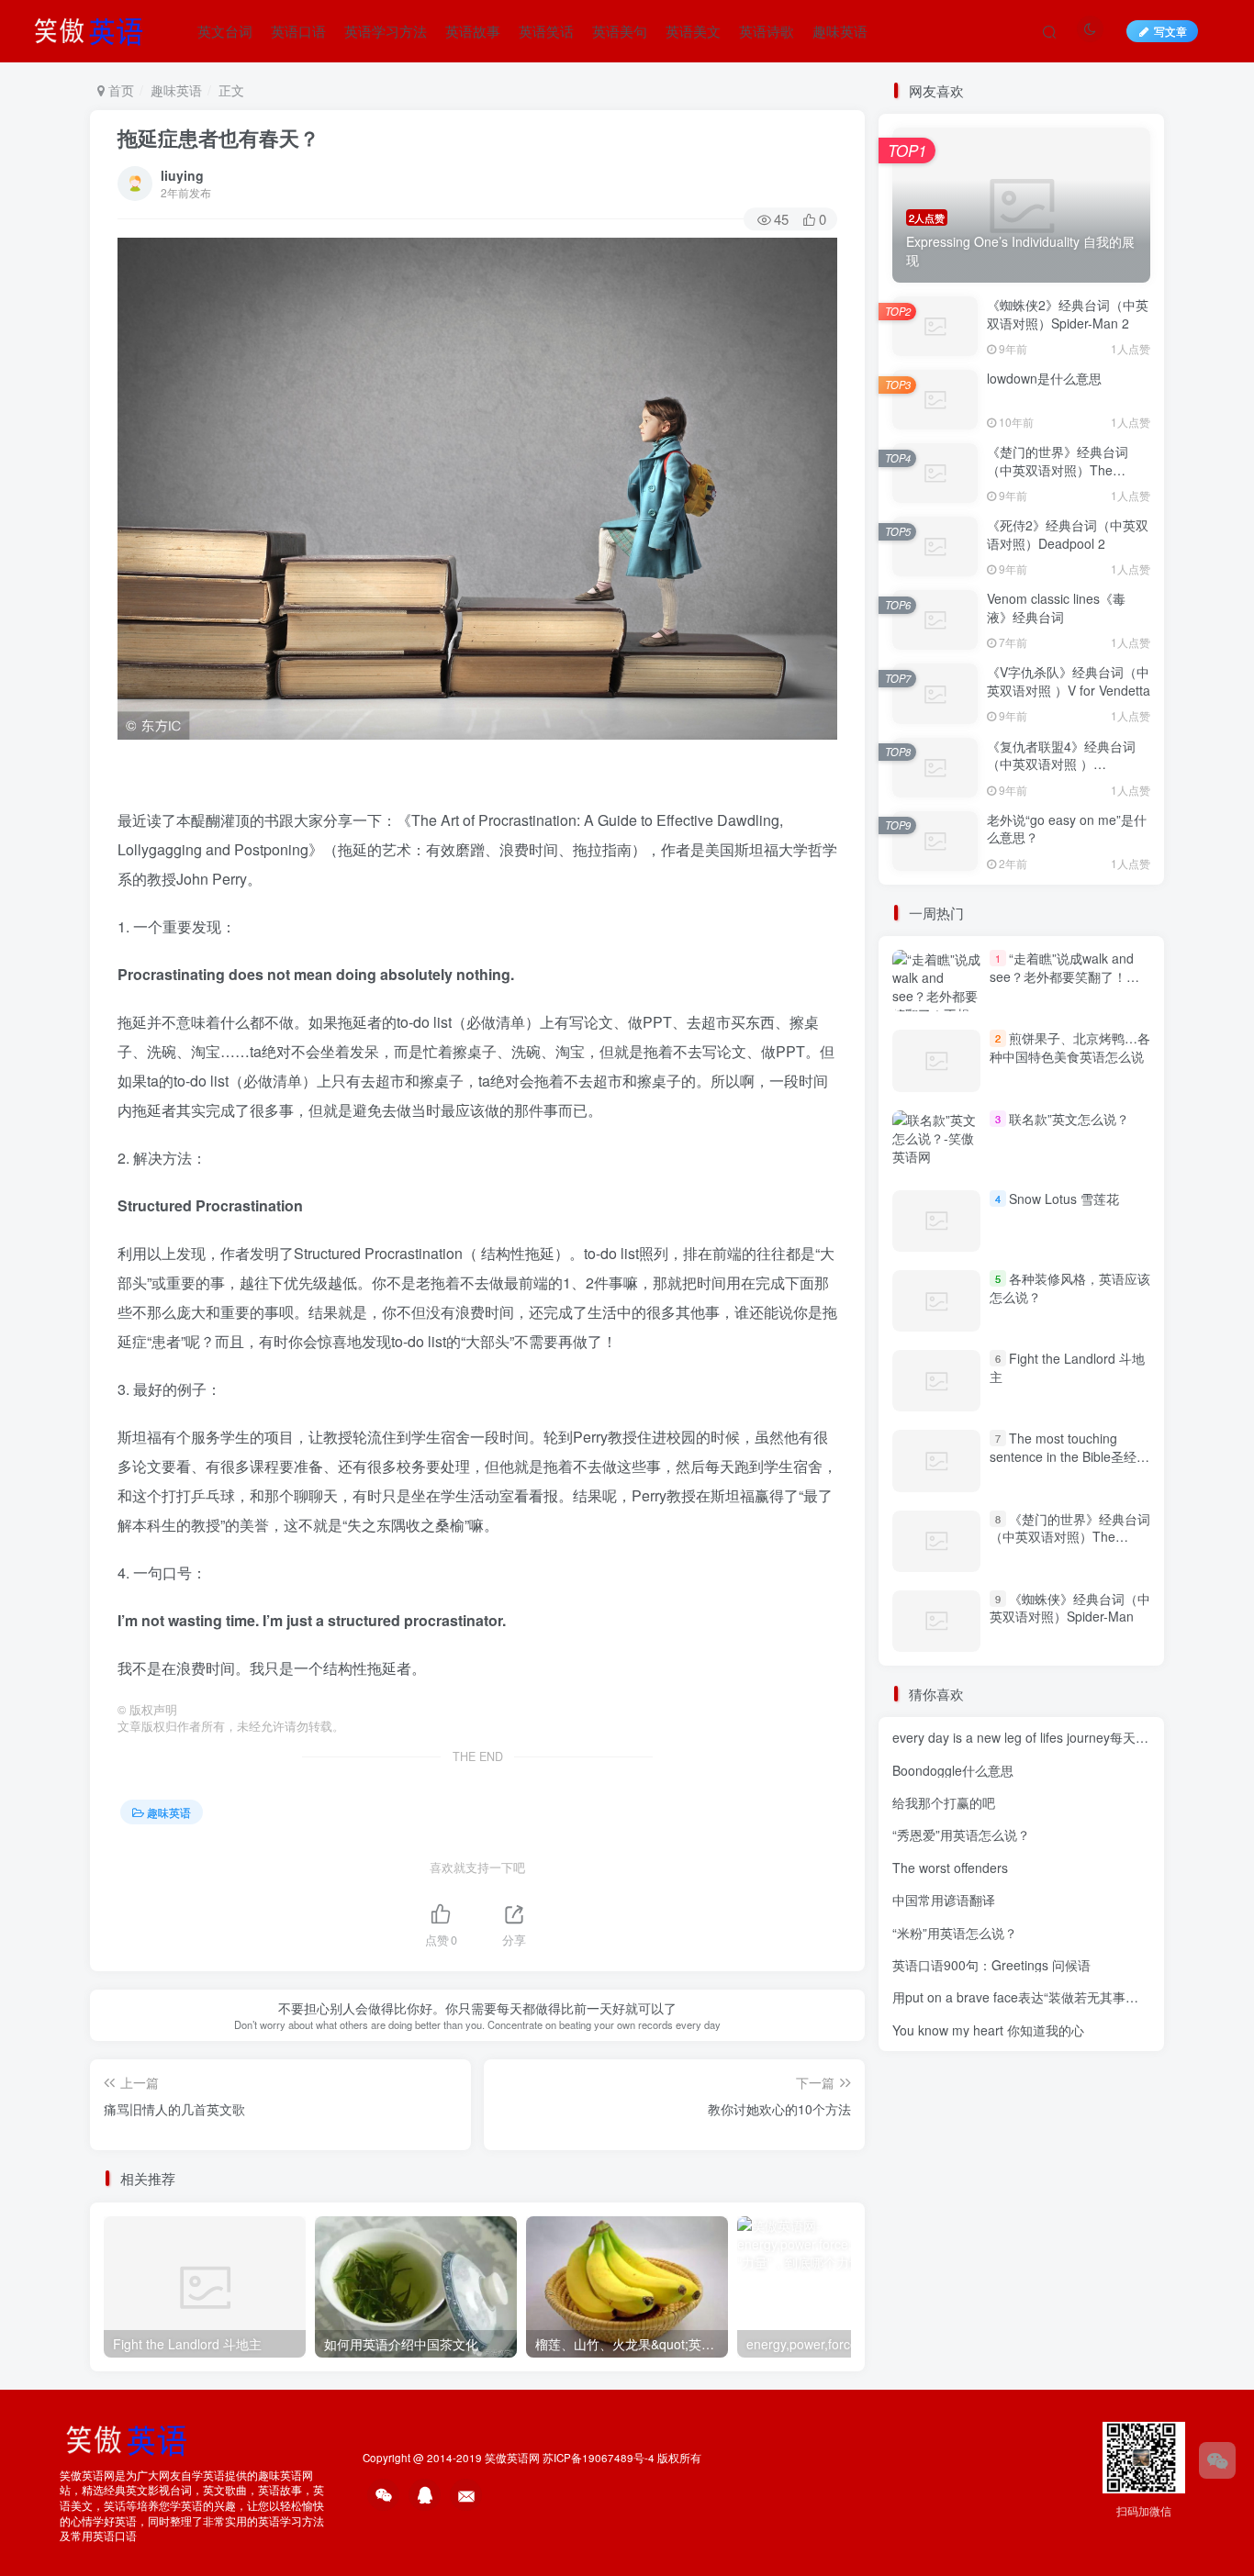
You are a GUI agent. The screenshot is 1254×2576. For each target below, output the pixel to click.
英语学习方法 (386, 31)
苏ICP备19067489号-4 (599, 2458)
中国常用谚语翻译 (944, 1900)
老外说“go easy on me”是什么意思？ (1067, 829)
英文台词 (225, 31)
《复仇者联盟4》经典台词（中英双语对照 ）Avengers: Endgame (1061, 764)
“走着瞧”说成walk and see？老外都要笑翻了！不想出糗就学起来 (1064, 976)
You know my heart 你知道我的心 (988, 2030)
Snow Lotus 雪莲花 (1064, 1199)
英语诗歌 (767, 31)
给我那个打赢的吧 (944, 1802)
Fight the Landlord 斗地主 (1067, 1367)
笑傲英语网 (512, 2458)
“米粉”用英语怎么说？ (955, 1933)
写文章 (1170, 31)
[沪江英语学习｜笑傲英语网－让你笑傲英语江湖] (95, 28)
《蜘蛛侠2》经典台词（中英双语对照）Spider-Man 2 (1068, 314)
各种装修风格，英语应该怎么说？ (1070, 1288)
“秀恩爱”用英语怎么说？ (961, 1834)
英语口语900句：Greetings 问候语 (991, 1965)
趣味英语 (840, 31)
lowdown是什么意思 (1044, 378)
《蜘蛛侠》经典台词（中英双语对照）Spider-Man (1070, 1608)
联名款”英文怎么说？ (1069, 1119)
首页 (119, 90)
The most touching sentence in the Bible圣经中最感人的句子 (1069, 1456)
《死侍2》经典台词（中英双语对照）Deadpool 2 (1068, 534)
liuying (182, 175)
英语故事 (473, 31)
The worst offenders (950, 1868)
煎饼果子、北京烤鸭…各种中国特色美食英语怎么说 (1070, 1047)
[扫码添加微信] (1217, 2460)
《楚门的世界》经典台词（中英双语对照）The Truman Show (1058, 469)
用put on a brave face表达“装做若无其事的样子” (1030, 1997)
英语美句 (620, 31)
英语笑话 (546, 31)
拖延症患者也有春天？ (218, 138)
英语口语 (298, 31)
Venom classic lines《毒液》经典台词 (1056, 608)
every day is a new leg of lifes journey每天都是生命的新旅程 (1065, 1737)
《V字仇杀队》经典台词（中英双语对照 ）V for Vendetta (1069, 681)
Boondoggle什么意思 (953, 1770)
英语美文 (693, 31)
